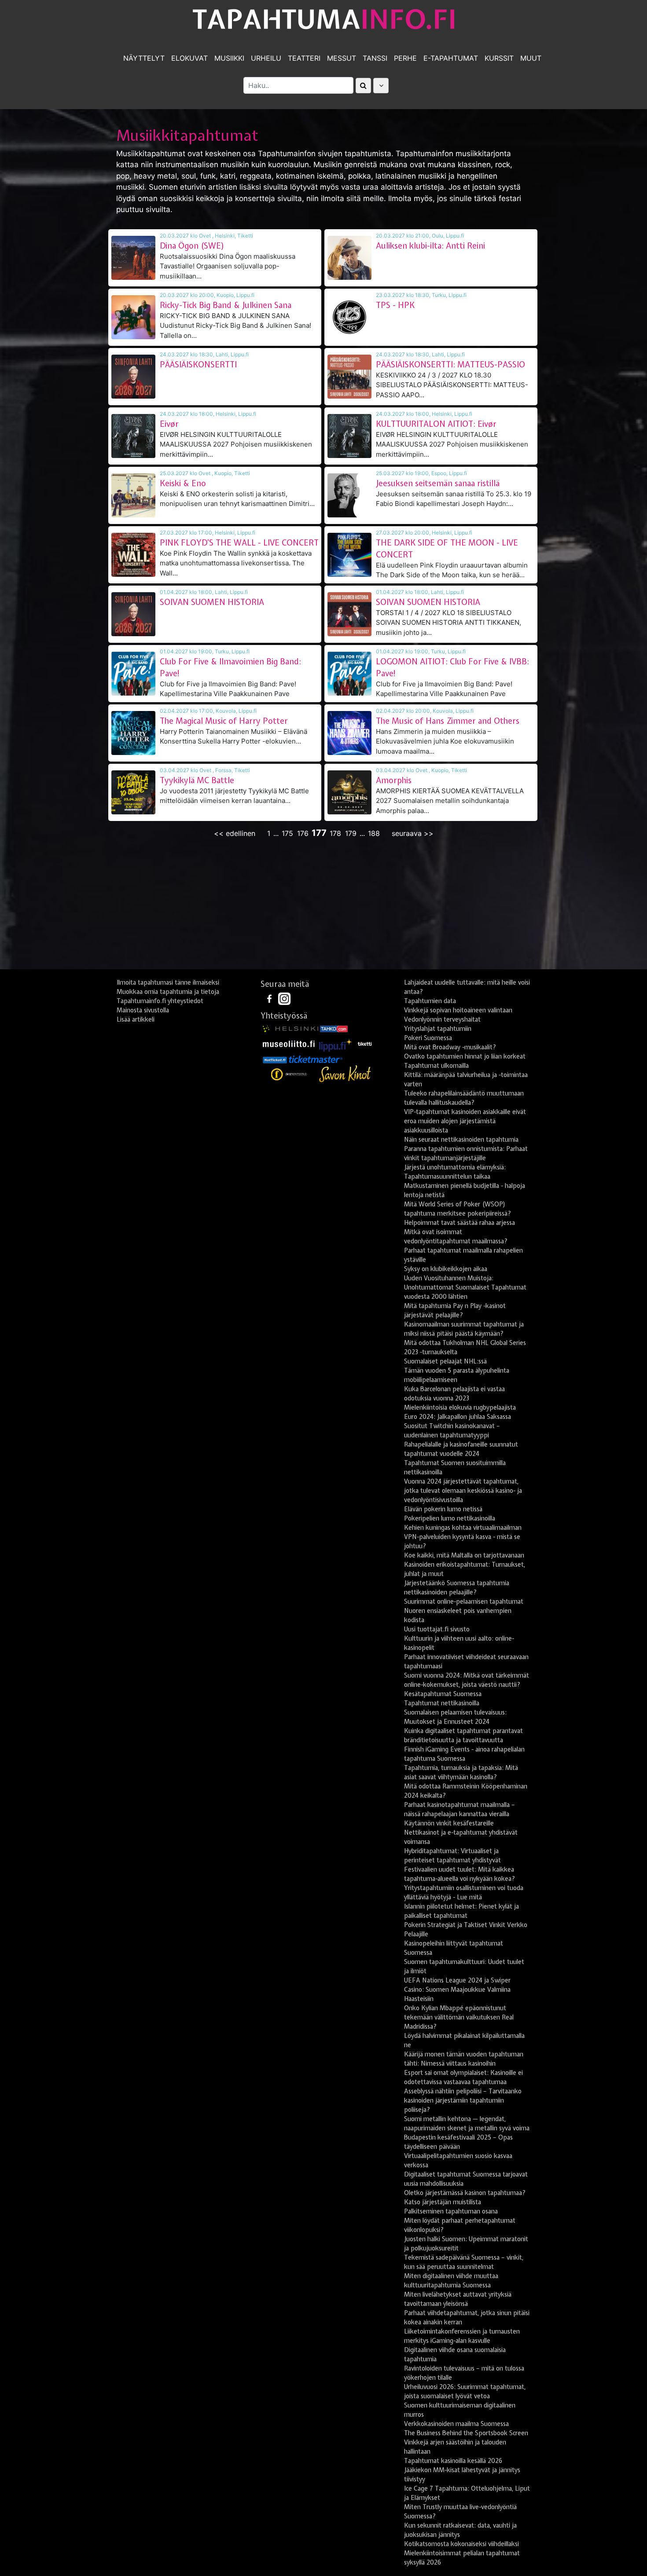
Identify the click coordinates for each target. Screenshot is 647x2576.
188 (374, 833)
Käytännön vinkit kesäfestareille (449, 1823)
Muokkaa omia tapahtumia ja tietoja (168, 992)
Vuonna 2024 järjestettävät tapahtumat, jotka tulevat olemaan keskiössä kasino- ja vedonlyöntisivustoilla (463, 1491)
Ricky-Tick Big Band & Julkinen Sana (226, 305)
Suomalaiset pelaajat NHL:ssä (445, 1361)
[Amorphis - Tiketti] (349, 792)
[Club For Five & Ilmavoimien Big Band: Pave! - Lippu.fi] (133, 674)
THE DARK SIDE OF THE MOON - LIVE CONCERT (447, 549)
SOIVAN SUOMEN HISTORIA (212, 602)
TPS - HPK (395, 305)
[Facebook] (270, 998)
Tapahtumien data (430, 1001)
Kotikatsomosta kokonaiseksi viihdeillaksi (461, 2544)
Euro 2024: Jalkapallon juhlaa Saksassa (458, 1417)
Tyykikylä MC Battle (197, 780)
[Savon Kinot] (345, 1074)
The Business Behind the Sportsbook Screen (466, 2433)
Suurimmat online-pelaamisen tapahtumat (464, 1601)
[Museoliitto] (289, 1043)
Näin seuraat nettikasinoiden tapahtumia (461, 1140)
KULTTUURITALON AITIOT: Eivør (436, 424)
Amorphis (394, 780)
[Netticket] (275, 1059)
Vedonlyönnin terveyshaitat (442, 1019)
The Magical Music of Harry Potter (224, 721)
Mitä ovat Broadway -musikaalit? (450, 1047)
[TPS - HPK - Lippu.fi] (349, 317)
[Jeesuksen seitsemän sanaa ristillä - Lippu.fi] (349, 495)
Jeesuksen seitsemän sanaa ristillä (438, 483)
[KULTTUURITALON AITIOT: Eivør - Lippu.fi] (349, 436)
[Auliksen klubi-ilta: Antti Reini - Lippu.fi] (349, 258)
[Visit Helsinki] (290, 1028)
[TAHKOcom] (334, 1028)
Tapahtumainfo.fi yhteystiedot (160, 1001)
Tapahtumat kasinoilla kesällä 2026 (453, 2461)
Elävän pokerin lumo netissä (443, 1509)
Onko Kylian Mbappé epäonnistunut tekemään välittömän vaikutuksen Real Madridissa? (459, 2017)
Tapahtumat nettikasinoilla (442, 1703)
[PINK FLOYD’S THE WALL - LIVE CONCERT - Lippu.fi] (133, 555)
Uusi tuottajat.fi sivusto (437, 1629)
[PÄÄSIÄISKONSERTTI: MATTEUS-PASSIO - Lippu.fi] (349, 377)
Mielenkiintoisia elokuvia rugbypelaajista (460, 1407)
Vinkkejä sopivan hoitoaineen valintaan (458, 1010)
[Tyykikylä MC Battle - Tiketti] (133, 792)
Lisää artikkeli (136, 1019)
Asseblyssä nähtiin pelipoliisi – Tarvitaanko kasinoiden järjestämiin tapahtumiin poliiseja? (463, 2100)
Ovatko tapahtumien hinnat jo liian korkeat (465, 1056)
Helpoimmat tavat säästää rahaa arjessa (460, 1223)
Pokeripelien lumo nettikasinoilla (450, 1518)
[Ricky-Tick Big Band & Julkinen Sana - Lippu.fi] (133, 317)
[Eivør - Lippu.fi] (133, 436)
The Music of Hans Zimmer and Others (448, 721)
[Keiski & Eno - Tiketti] (133, 495)
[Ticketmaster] (316, 1059)
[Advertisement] (323, 905)
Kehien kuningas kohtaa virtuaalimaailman (463, 1528)
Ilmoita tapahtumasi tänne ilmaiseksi (168, 982)
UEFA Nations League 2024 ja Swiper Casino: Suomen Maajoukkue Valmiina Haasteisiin (457, 1990)
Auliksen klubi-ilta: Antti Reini (430, 246)
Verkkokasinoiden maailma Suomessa (456, 2424)
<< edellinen (235, 833)
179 (351, 833)
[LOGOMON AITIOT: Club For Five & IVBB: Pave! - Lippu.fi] (349, 674)
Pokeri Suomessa (428, 1038)
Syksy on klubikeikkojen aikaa (446, 1269)
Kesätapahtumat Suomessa (443, 1694)
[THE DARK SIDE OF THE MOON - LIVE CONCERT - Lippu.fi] (349, 555)
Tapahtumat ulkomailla (436, 1066)
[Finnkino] (290, 1074)
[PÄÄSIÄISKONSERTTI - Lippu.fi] (133, 377)
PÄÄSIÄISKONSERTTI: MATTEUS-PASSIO (450, 365)
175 (287, 833)
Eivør (169, 424)
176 (303, 833)
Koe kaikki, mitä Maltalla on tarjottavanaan (464, 1555)
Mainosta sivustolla (143, 1010)
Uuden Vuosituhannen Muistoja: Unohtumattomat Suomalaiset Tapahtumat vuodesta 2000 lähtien (465, 1287)
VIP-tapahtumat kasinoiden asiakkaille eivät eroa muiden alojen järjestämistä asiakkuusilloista (465, 1121)
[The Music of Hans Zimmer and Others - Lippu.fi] (349, 733)
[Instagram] (284, 998)
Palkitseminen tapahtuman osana (451, 2211)
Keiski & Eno (183, 483)
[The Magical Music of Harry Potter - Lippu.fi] (133, 733)
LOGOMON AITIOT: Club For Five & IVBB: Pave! (452, 667)
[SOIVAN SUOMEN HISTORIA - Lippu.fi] (133, 614)
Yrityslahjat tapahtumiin (438, 1029)
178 (335, 833)
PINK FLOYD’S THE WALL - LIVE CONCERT (239, 543)
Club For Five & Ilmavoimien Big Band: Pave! (230, 667)
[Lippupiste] (336, 1043)
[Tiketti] (365, 1043)
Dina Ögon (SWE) (192, 246)
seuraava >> (413, 833)
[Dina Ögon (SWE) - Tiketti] (133, 258)
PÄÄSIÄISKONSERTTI (198, 365)
